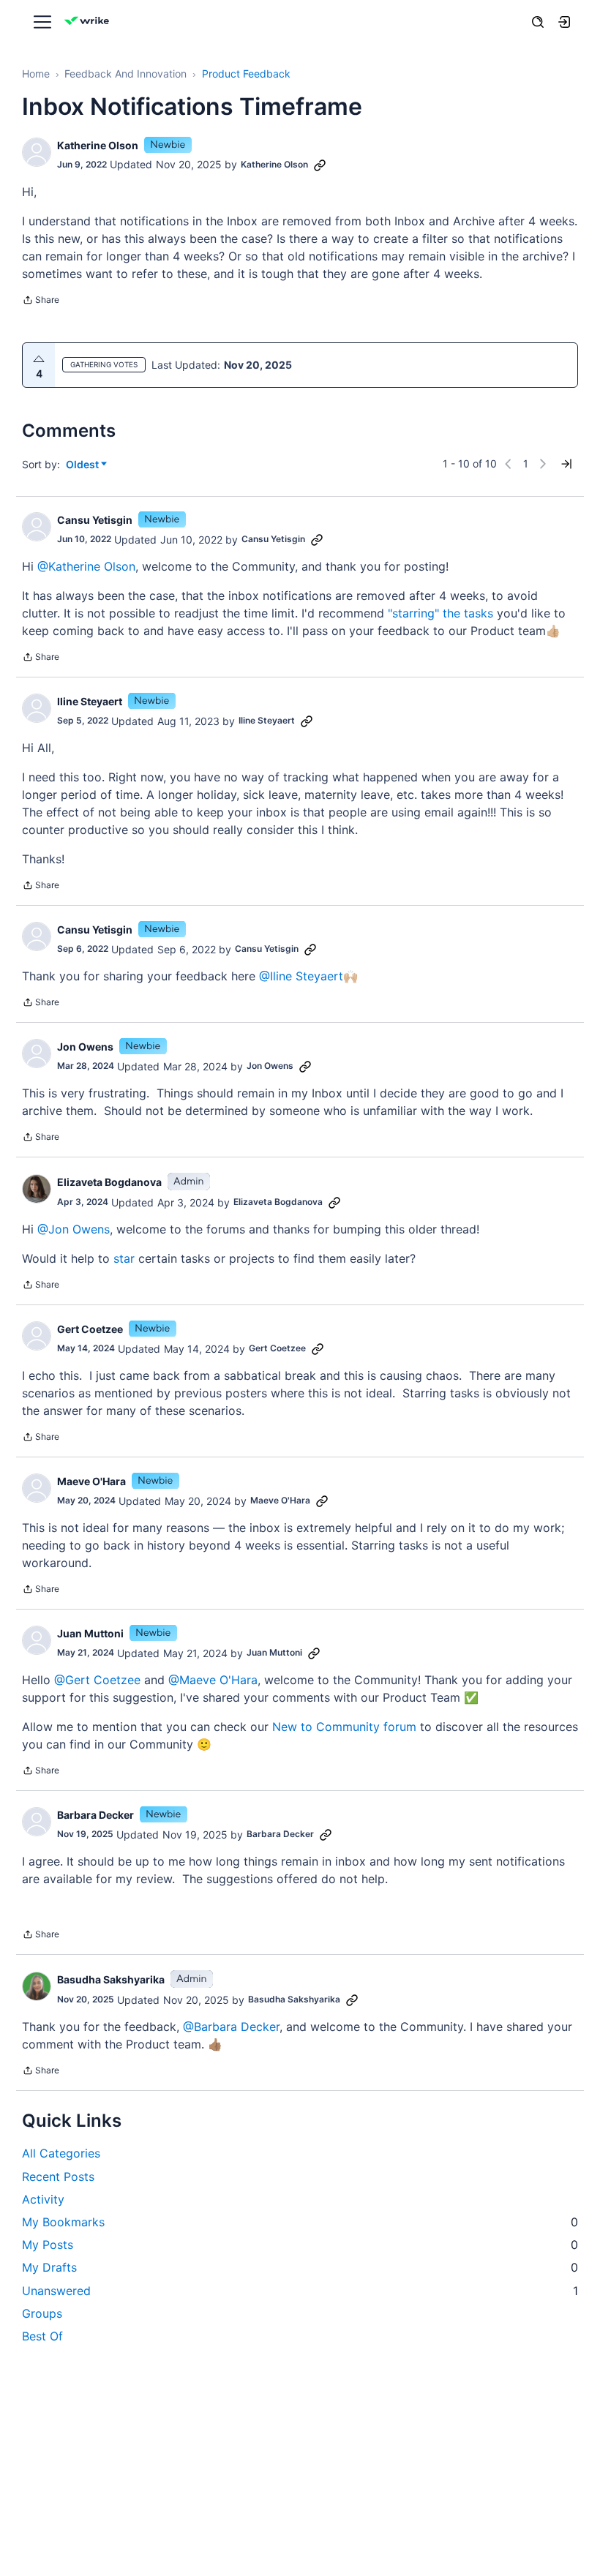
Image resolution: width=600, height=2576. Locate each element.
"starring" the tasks (440, 613)
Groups (42, 2313)
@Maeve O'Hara (213, 1680)
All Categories (61, 2153)
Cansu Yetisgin (95, 520)
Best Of (42, 2336)
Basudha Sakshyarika (111, 1979)
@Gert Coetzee (97, 1680)
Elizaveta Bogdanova (109, 1182)
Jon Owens (85, 1047)
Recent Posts (58, 2177)
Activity (43, 2199)
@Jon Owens (74, 1229)
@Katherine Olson (86, 566)
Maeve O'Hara (91, 1481)
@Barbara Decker (231, 2027)
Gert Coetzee (90, 1329)
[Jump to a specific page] (566, 464)
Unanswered (300, 2291)
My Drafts (300, 2267)
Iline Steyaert (90, 701)
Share (41, 301)
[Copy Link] (320, 165)
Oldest (83, 465)
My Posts (300, 2245)
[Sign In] (564, 22)
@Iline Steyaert (301, 976)
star (124, 1258)
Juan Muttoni (90, 1633)
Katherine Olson (98, 145)
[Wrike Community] (89, 22)
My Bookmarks (300, 2222)
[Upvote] (39, 359)
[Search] (538, 22)
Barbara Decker (95, 1815)
